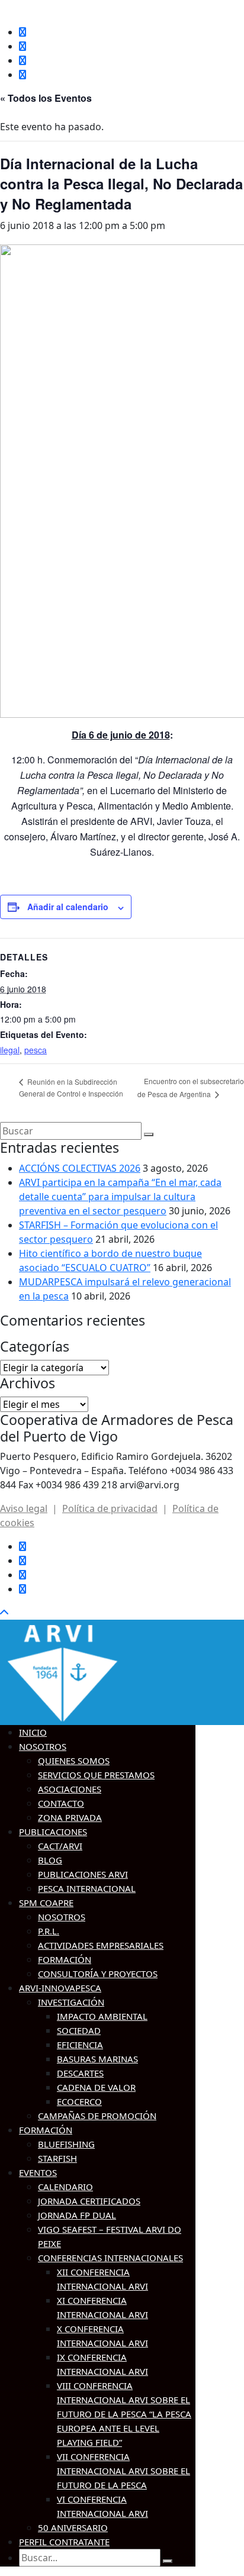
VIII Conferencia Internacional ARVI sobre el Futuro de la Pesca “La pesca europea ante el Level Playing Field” (124, 2414)
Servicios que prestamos (96, 1775)
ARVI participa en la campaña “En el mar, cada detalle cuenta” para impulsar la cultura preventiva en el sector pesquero (120, 1197)
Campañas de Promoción (97, 2116)
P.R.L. (49, 1931)
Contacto (61, 1803)
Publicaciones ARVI (83, 1874)
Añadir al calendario (68, 907)
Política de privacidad (110, 1508)
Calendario (65, 2187)
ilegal (10, 1050)
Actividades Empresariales (101, 1945)
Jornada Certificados (89, 2201)
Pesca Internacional (87, 1888)
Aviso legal (24, 1508)
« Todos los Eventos (46, 98)
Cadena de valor (96, 2087)
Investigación (71, 2002)
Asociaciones (70, 1789)
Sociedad (79, 2030)
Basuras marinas (97, 2059)
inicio (33, 1732)
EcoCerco (79, 2101)
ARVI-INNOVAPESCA (60, 1988)
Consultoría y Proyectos (98, 1974)
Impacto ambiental (102, 2016)
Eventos (38, 2172)
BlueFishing (66, 2144)
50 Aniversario (73, 2527)
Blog (50, 1860)
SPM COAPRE (46, 1903)
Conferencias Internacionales (110, 2258)
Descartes (80, 2073)
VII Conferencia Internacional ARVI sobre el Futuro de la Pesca (123, 2471)
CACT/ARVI (60, 1846)
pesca (36, 1050)
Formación (65, 1959)
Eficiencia (80, 2045)
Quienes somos (74, 1761)
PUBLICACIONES (53, 1832)
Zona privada (70, 1817)
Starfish (57, 2158)
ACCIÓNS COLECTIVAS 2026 (80, 1168)
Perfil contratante (64, 2542)
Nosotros (43, 1746)
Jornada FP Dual (77, 2215)
